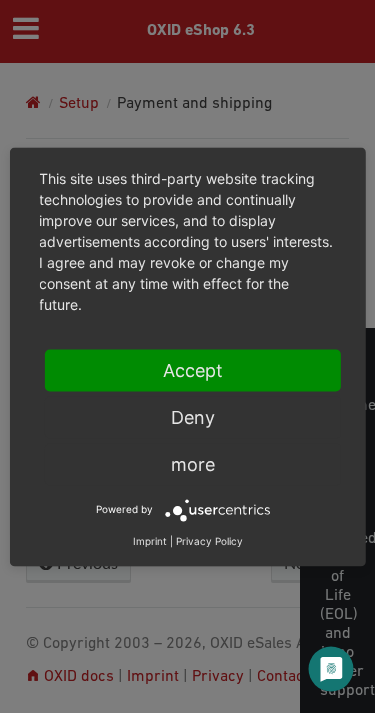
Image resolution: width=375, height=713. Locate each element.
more (193, 463)
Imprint (150, 540)
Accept (193, 369)
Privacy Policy (209, 540)
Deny (193, 416)
